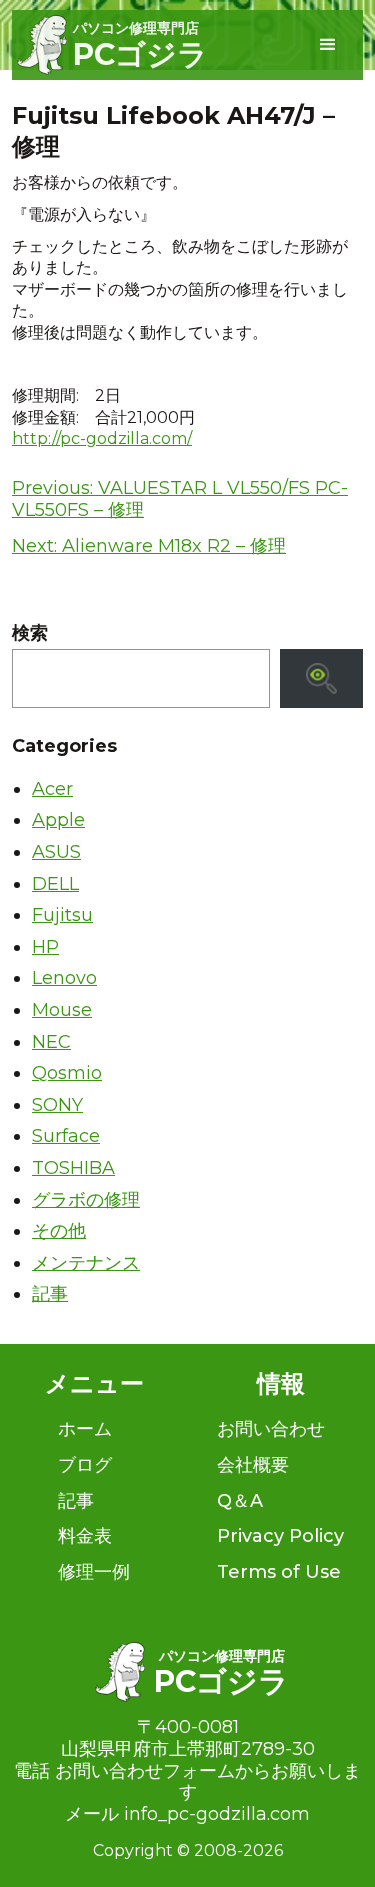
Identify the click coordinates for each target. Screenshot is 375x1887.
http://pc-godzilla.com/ (102, 438)
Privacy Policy (280, 1536)
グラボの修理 (86, 1200)
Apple (58, 820)
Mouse (62, 1010)
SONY (57, 1105)
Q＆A (240, 1501)
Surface (66, 1136)
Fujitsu (62, 915)
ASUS (56, 852)
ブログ (85, 1465)
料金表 (85, 1536)
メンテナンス (86, 1263)
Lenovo (64, 978)
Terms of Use (279, 1572)
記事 (50, 1294)
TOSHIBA (73, 1168)
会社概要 (253, 1465)
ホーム (85, 1429)
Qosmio (67, 1073)
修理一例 (94, 1572)
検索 (30, 633)
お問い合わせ (271, 1429)
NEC (51, 1042)
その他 (59, 1231)
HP (45, 947)
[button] (328, 45)
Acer (52, 789)
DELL (55, 884)
